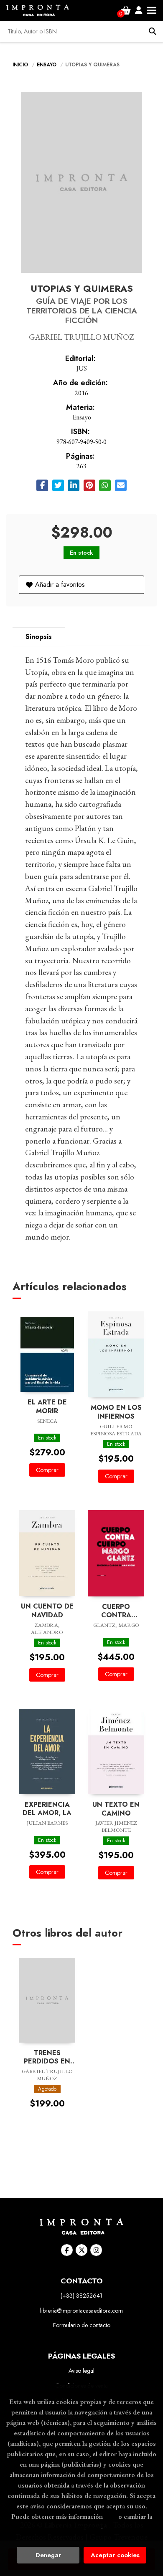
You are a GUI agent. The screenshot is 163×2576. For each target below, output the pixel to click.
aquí (111, 2516)
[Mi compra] (126, 10)
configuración (81, 2527)
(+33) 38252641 (81, 2296)
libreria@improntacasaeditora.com (81, 2311)
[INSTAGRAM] (96, 2250)
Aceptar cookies (115, 2555)
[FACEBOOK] (67, 2250)
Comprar (47, 1470)
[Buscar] (153, 31)
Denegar (48, 2555)
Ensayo (47, 65)
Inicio (20, 65)
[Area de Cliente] (139, 10)
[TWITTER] (81, 2250)
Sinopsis (39, 637)
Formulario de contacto (82, 2325)
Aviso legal (81, 2371)
